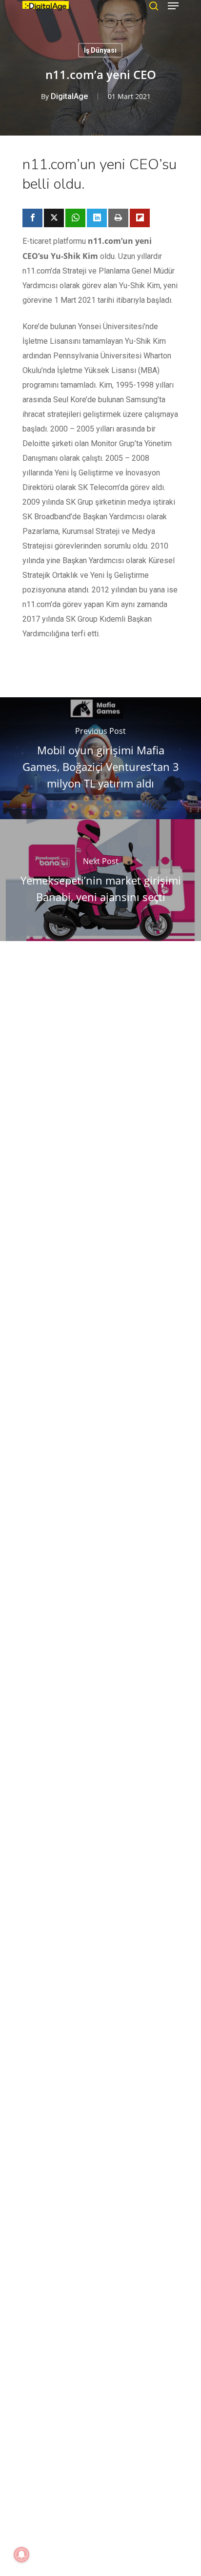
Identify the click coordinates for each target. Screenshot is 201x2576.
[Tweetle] (54, 218)
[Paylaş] (32, 218)
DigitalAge (69, 96)
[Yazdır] (118, 218)
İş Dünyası (100, 50)
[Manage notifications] (21, 2555)
